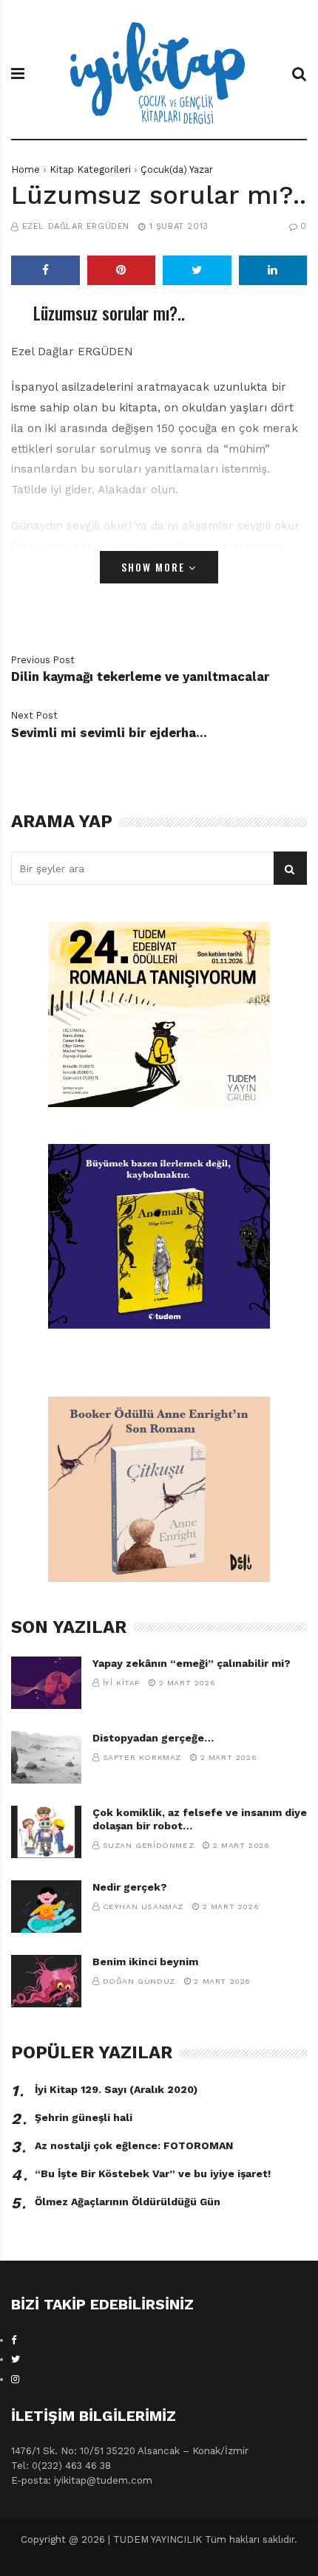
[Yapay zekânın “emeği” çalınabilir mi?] (46, 1683)
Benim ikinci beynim (145, 1962)
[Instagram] (15, 2379)
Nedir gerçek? (130, 1887)
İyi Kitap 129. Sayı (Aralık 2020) (116, 2089)
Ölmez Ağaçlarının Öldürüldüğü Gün (128, 2202)
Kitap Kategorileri (90, 169)
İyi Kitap (121, 1683)
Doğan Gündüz (139, 1981)
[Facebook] (14, 2340)
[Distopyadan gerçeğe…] (46, 1757)
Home (26, 169)
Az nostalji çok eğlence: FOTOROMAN (134, 2145)
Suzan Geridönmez (149, 1845)
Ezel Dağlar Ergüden (76, 226)
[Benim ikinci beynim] (46, 1981)
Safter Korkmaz (142, 1757)
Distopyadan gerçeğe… (153, 1738)
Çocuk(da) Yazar (177, 169)
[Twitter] (16, 2359)
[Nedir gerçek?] (46, 1907)
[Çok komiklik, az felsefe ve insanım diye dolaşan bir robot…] (46, 1832)
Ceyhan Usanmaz (143, 1907)
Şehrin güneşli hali (84, 2117)
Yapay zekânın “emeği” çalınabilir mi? (192, 1663)
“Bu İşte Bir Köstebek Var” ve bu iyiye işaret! (153, 2173)
